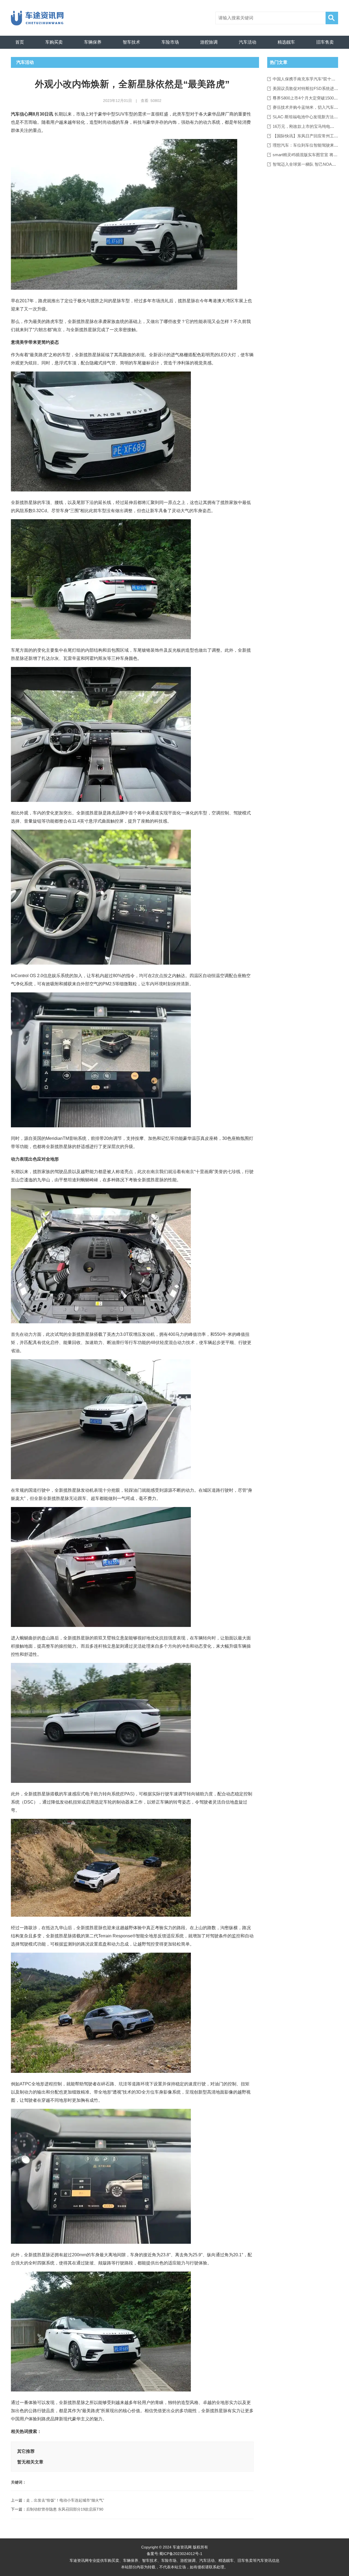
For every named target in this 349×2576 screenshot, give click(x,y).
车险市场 (170, 42)
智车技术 (131, 42)
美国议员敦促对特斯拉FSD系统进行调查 (309, 88)
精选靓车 (286, 42)
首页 (20, 42)
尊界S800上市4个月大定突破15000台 (306, 98)
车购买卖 (54, 42)
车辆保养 (93, 42)
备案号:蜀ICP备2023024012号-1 (174, 2554)
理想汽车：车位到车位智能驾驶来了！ (307, 145)
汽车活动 (248, 42)
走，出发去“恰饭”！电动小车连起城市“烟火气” (65, 2500)
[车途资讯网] (40, 18)
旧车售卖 (325, 42)
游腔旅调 (209, 42)
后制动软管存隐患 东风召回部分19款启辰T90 (65, 2509)
